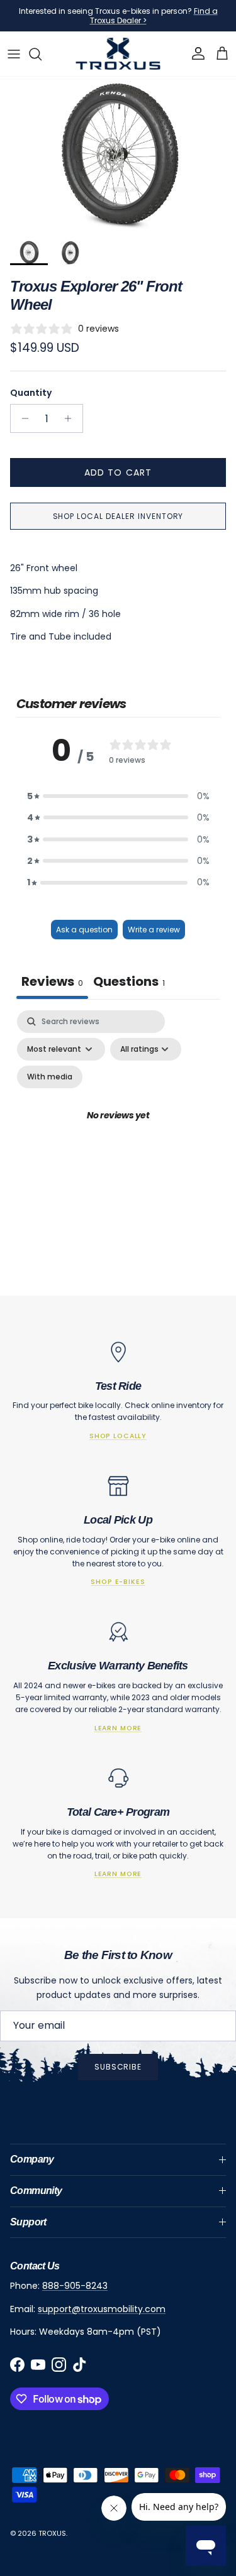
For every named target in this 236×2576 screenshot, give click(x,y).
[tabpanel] (118, 1131)
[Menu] (14, 54)
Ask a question (84, 930)
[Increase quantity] (71, 418)
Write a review (154, 930)
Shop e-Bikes (118, 1582)
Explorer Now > (160, 25)
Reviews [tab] (52, 981)
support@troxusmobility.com (102, 2309)
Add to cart (118, 472)
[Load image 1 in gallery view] (118, 155)
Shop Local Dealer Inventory (118, 516)
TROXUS (52, 2533)
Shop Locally (118, 1436)
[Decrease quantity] (22, 418)
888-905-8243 (75, 2286)
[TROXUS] (118, 54)
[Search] (42, 54)
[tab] (129, 983)
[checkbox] (50, 1077)
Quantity (31, 393)
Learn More (118, 1728)
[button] (118, 796)
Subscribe (118, 2067)
